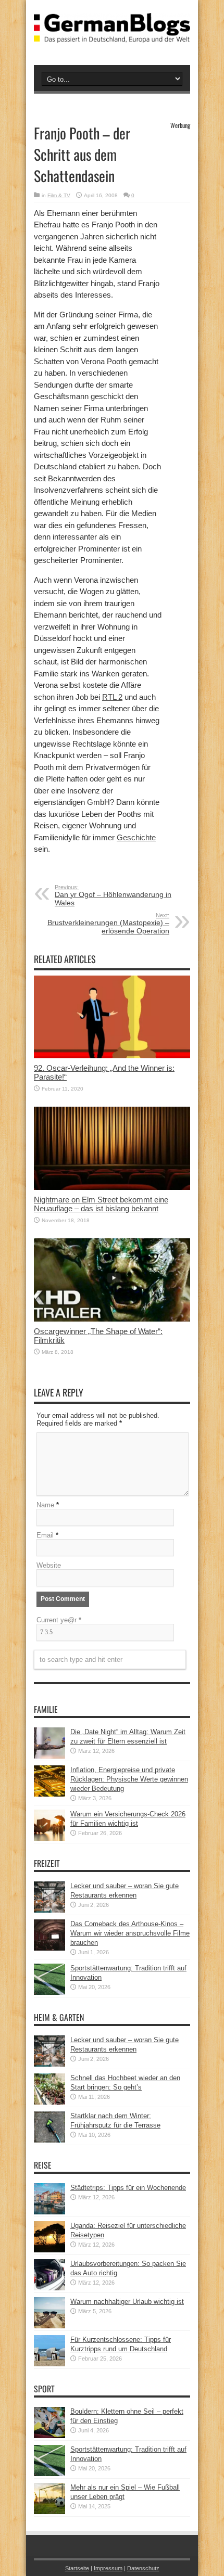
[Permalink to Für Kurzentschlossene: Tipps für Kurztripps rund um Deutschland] (49, 2364)
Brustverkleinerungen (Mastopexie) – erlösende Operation (108, 924)
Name (45, 1505)
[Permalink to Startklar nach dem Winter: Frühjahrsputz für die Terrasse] (49, 2140)
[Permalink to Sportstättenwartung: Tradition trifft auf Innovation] (49, 1992)
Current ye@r (59, 1620)
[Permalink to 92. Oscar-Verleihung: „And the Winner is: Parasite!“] (112, 1056)
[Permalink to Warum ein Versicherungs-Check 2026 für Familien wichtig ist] (49, 1838)
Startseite (77, 2568)
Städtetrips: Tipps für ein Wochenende (128, 2188)
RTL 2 (112, 697)
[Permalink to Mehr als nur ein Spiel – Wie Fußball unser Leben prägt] (49, 2512)
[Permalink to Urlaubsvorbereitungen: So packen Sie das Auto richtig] (49, 2288)
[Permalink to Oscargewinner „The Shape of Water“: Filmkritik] (112, 1319)
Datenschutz (143, 2568)
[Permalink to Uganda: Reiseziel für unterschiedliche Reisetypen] (49, 2250)
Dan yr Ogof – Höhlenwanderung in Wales (113, 895)
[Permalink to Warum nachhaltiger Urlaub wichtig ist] (49, 2326)
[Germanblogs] (112, 35)
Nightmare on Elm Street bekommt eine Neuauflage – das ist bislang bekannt (101, 1204)
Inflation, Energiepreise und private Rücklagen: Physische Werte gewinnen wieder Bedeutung (129, 1779)
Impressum (108, 2568)
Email (45, 1535)
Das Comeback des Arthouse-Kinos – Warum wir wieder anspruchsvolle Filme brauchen (130, 1933)
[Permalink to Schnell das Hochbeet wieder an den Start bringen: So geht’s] (49, 2102)
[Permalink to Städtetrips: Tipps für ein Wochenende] (49, 2212)
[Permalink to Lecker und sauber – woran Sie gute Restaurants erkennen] (49, 1910)
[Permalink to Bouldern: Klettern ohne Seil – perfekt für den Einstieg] (49, 2436)
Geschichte (136, 837)
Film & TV (59, 195)
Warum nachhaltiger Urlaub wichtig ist (127, 2302)
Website (49, 1565)
